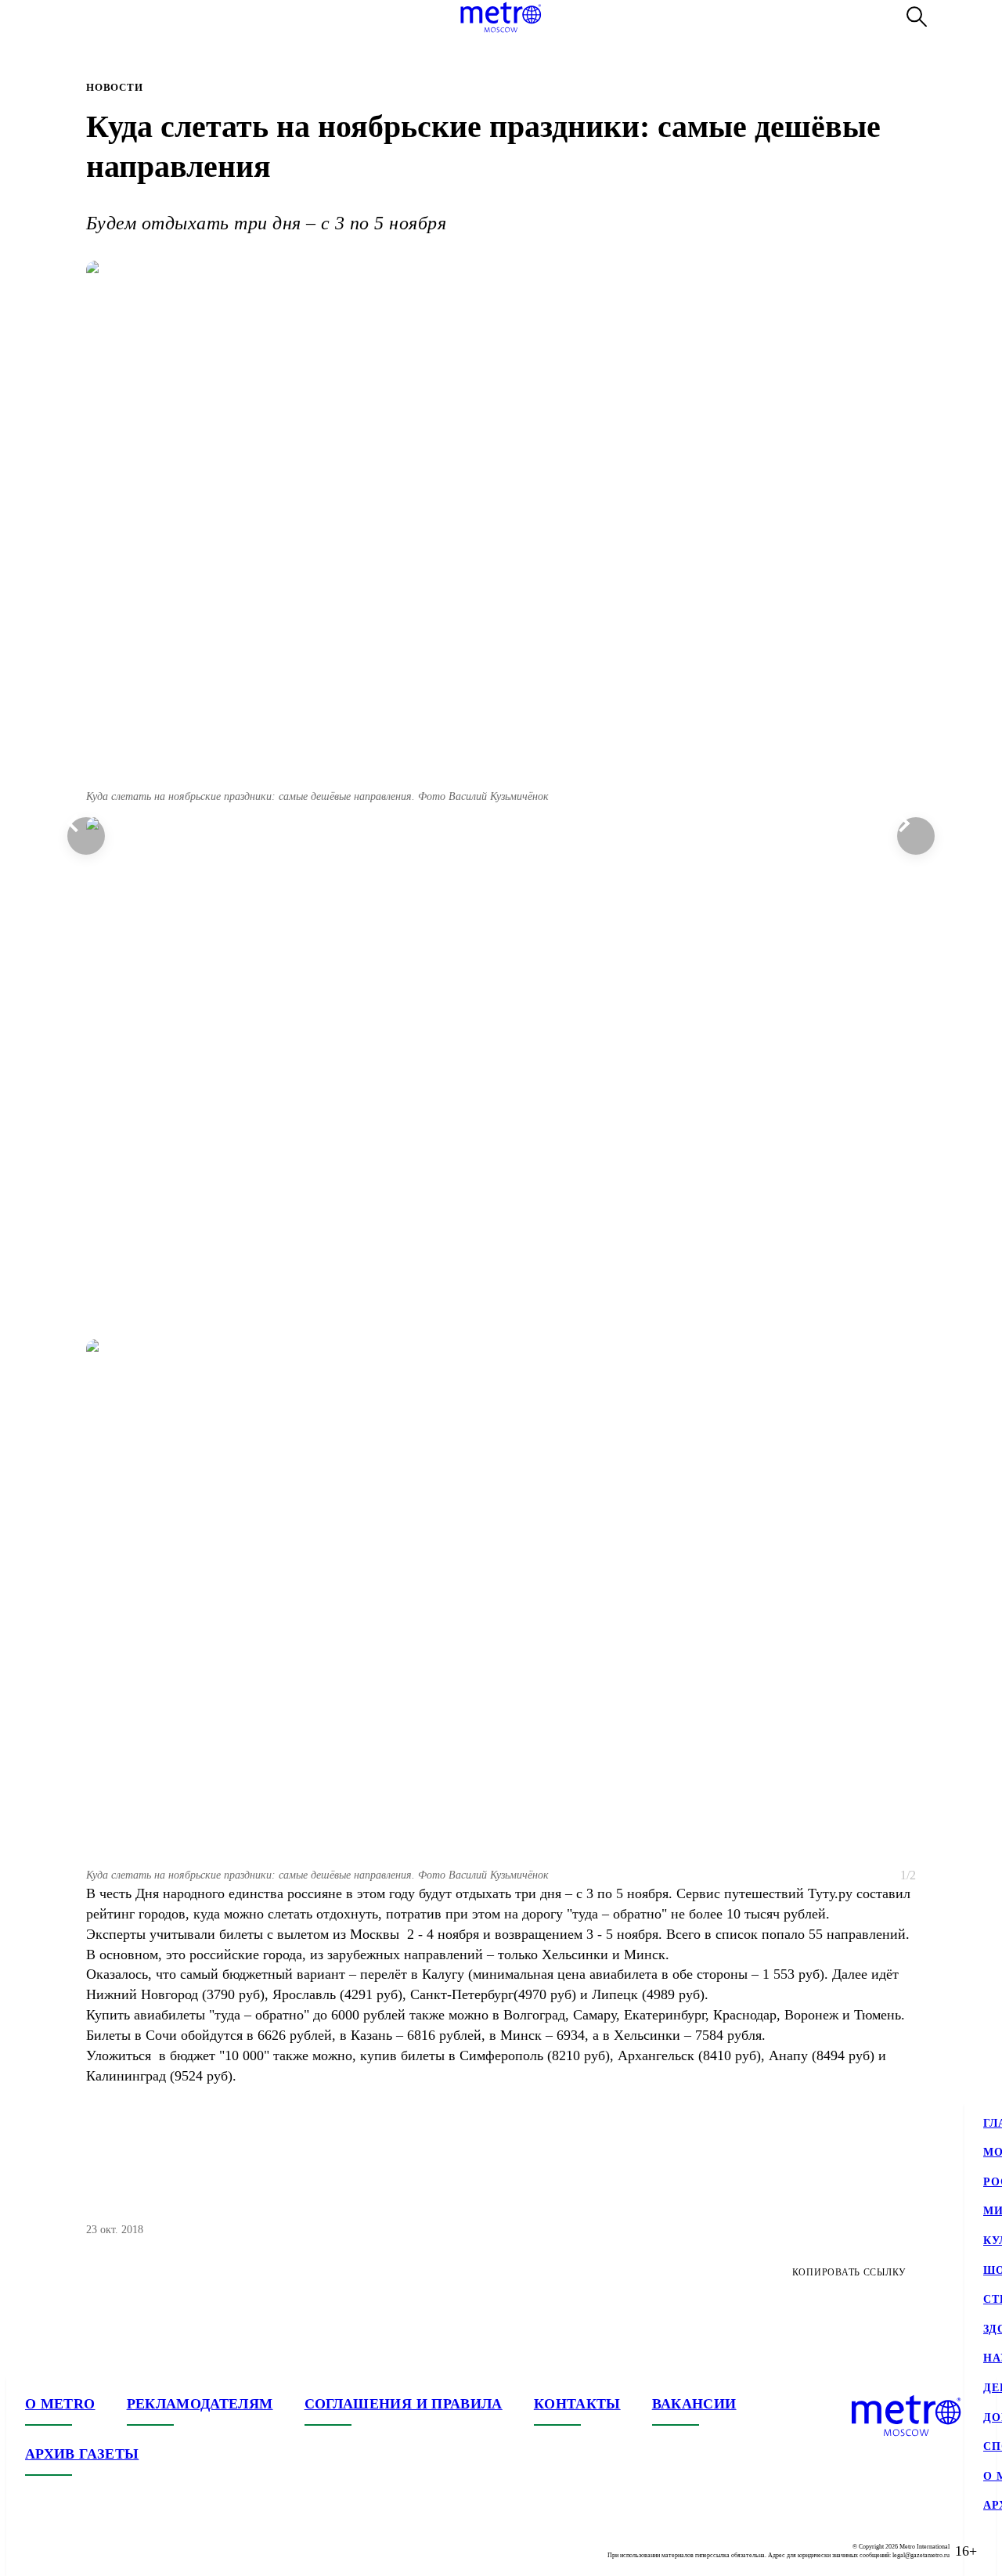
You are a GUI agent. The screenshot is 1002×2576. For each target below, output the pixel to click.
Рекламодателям (200, 2404)
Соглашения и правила (404, 2404)
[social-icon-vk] (38, 2551)
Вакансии (694, 2404)
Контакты (577, 2404)
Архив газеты (82, 2454)
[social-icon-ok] (100, 2551)
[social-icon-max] (132, 2551)
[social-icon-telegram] (69, 2551)
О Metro (60, 2404)
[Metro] (501, 17)
